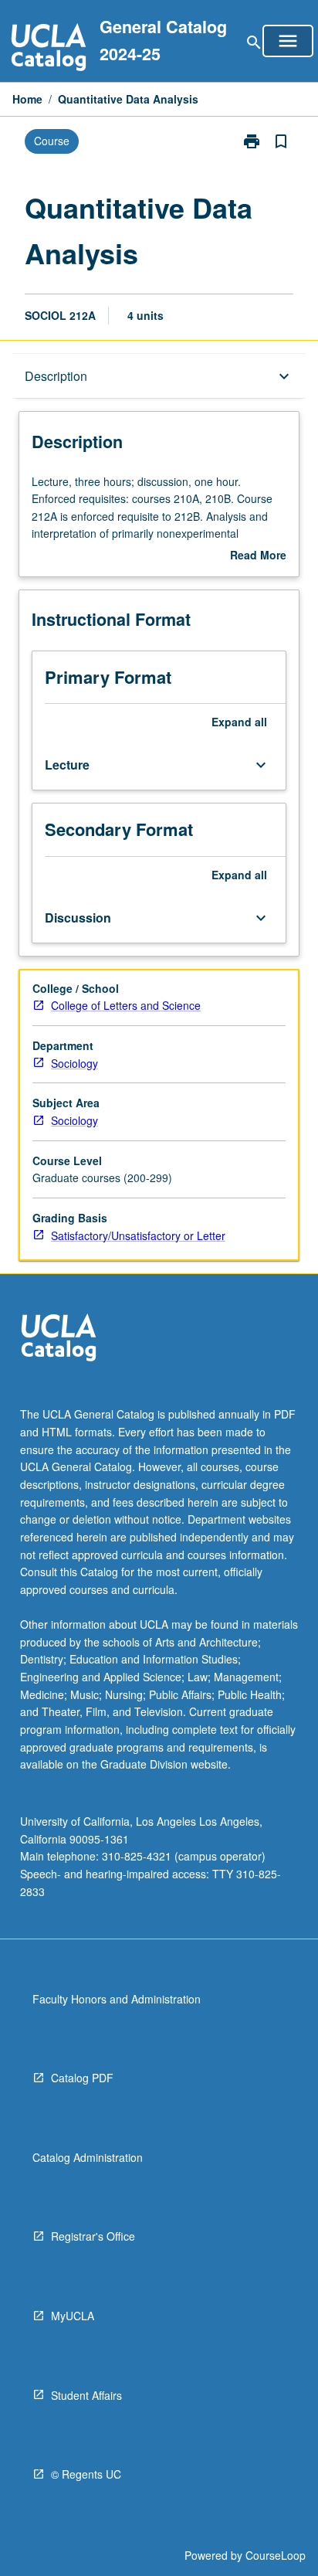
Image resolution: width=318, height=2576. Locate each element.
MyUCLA (73, 2316)
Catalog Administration (88, 2157)
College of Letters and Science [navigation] (126, 1005)
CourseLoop (276, 2555)
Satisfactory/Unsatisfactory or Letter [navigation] (138, 1235)
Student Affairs (86, 2395)
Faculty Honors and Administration (117, 1999)
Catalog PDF (82, 2078)
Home (27, 99)
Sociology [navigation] (74, 1063)
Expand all (239, 722)
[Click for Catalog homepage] (49, 49)
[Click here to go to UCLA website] (59, 1339)
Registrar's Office (93, 2236)
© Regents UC (86, 2474)
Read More (258, 556)
